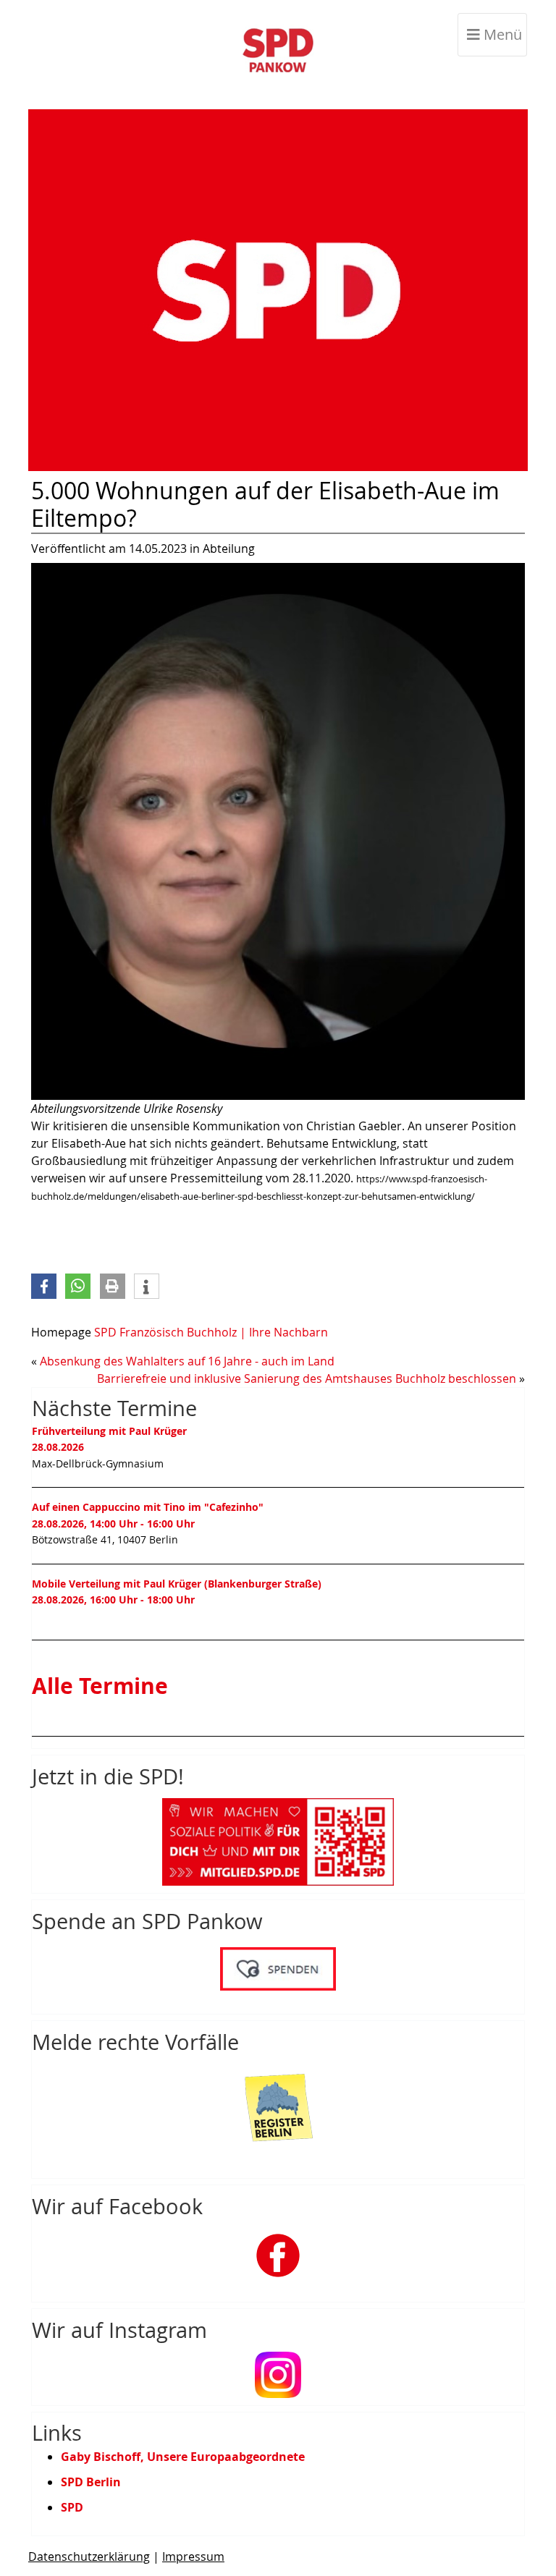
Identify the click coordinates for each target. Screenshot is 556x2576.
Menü (501, 34)
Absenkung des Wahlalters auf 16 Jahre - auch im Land (187, 1361)
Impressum (193, 2556)
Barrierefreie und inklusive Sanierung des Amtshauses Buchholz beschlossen (307, 1378)
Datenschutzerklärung (89, 2556)
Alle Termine (100, 1686)
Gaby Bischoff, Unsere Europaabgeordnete (183, 2457)
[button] (44, 1286)
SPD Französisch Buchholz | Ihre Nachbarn (211, 1332)
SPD (72, 2507)
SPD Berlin (91, 2482)
